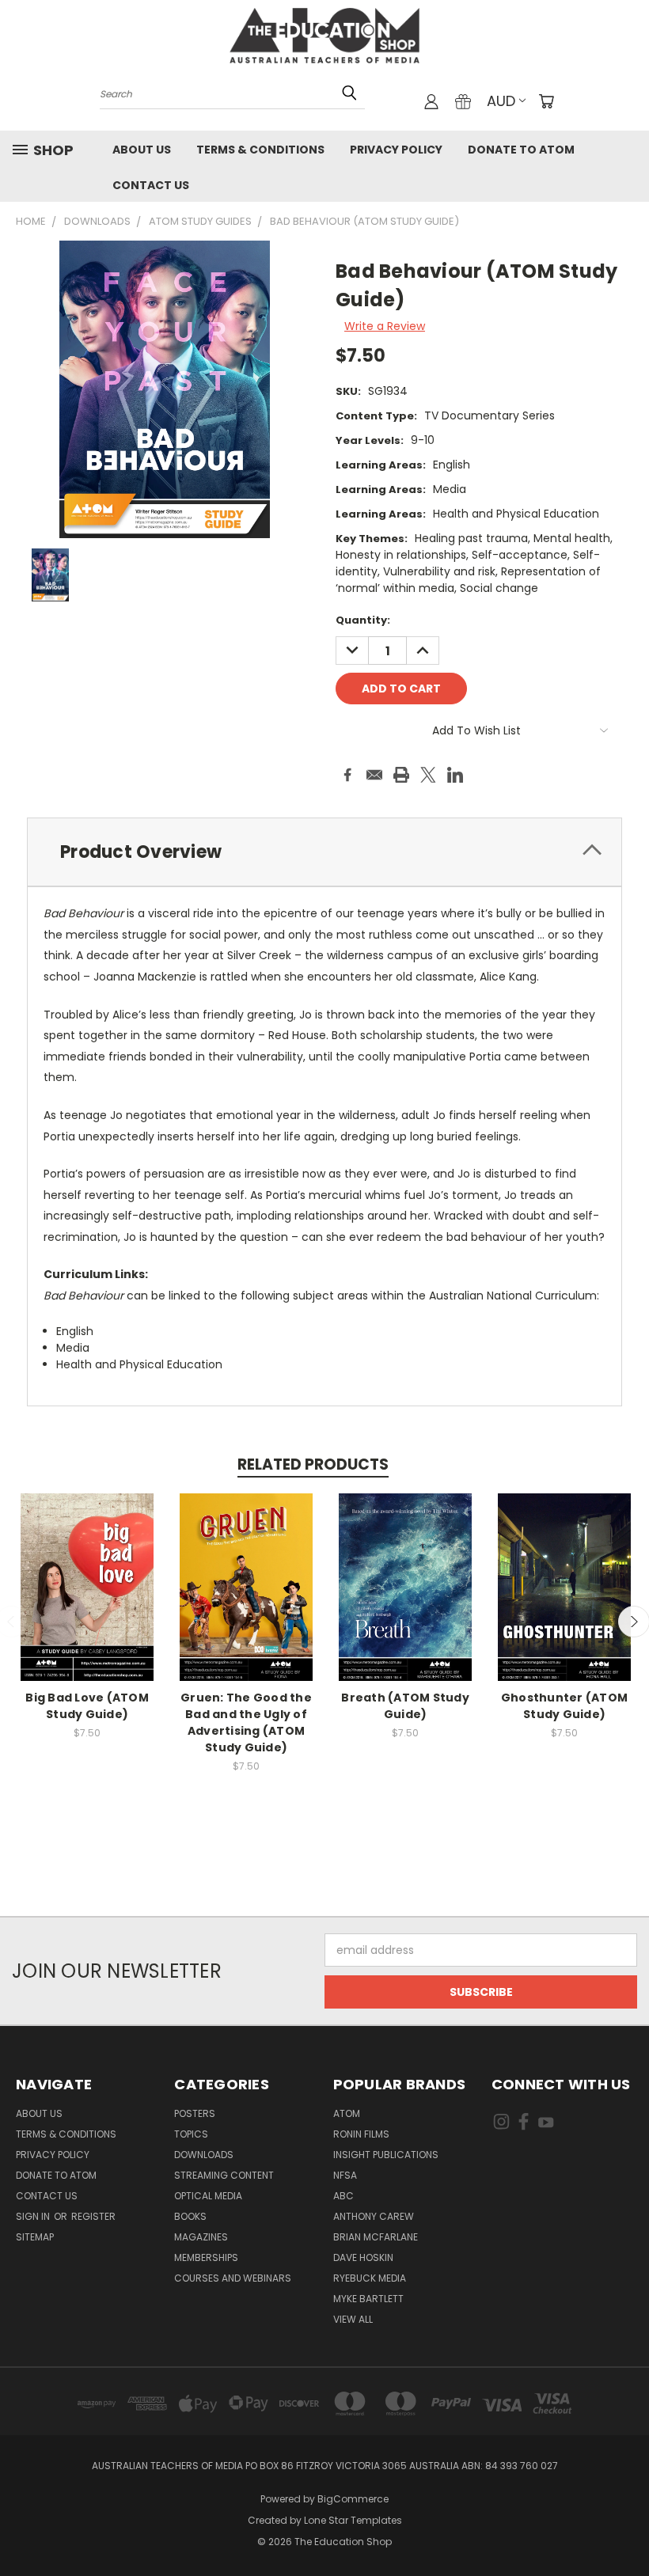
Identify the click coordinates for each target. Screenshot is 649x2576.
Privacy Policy (396, 150)
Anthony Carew (374, 2216)
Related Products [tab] (313, 1464)
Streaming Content (224, 2175)
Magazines (201, 2237)
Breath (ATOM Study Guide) (405, 1706)
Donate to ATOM (521, 150)
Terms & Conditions (260, 150)
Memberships (206, 2257)
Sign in (34, 2216)
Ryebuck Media (370, 2278)
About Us (142, 150)
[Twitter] (428, 775)
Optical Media (208, 2196)
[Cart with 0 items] (546, 101)
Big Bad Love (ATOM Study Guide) (87, 1706)
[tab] (324, 852)
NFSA (345, 2175)
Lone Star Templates (353, 2520)
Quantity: (363, 620)
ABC (343, 2196)
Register (93, 2216)
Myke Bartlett (368, 2299)
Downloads (204, 2155)
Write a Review (385, 326)
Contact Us (151, 185)
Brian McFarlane (376, 2237)
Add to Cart (87, 1600)
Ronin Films (361, 2134)
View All (353, 2319)
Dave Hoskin (363, 2257)
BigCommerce (353, 2499)
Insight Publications (386, 2155)
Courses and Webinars (233, 2278)
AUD (501, 101)
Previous (625, 2527)
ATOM (347, 2113)
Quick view (87, 1571)
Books (190, 2216)
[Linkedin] (455, 775)
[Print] (401, 775)
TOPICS (191, 2134)
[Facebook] (347, 775)
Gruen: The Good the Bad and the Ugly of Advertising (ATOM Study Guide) (246, 1722)
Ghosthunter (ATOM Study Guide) (564, 1706)
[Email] (374, 775)
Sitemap (35, 2237)
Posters (195, 2113)
